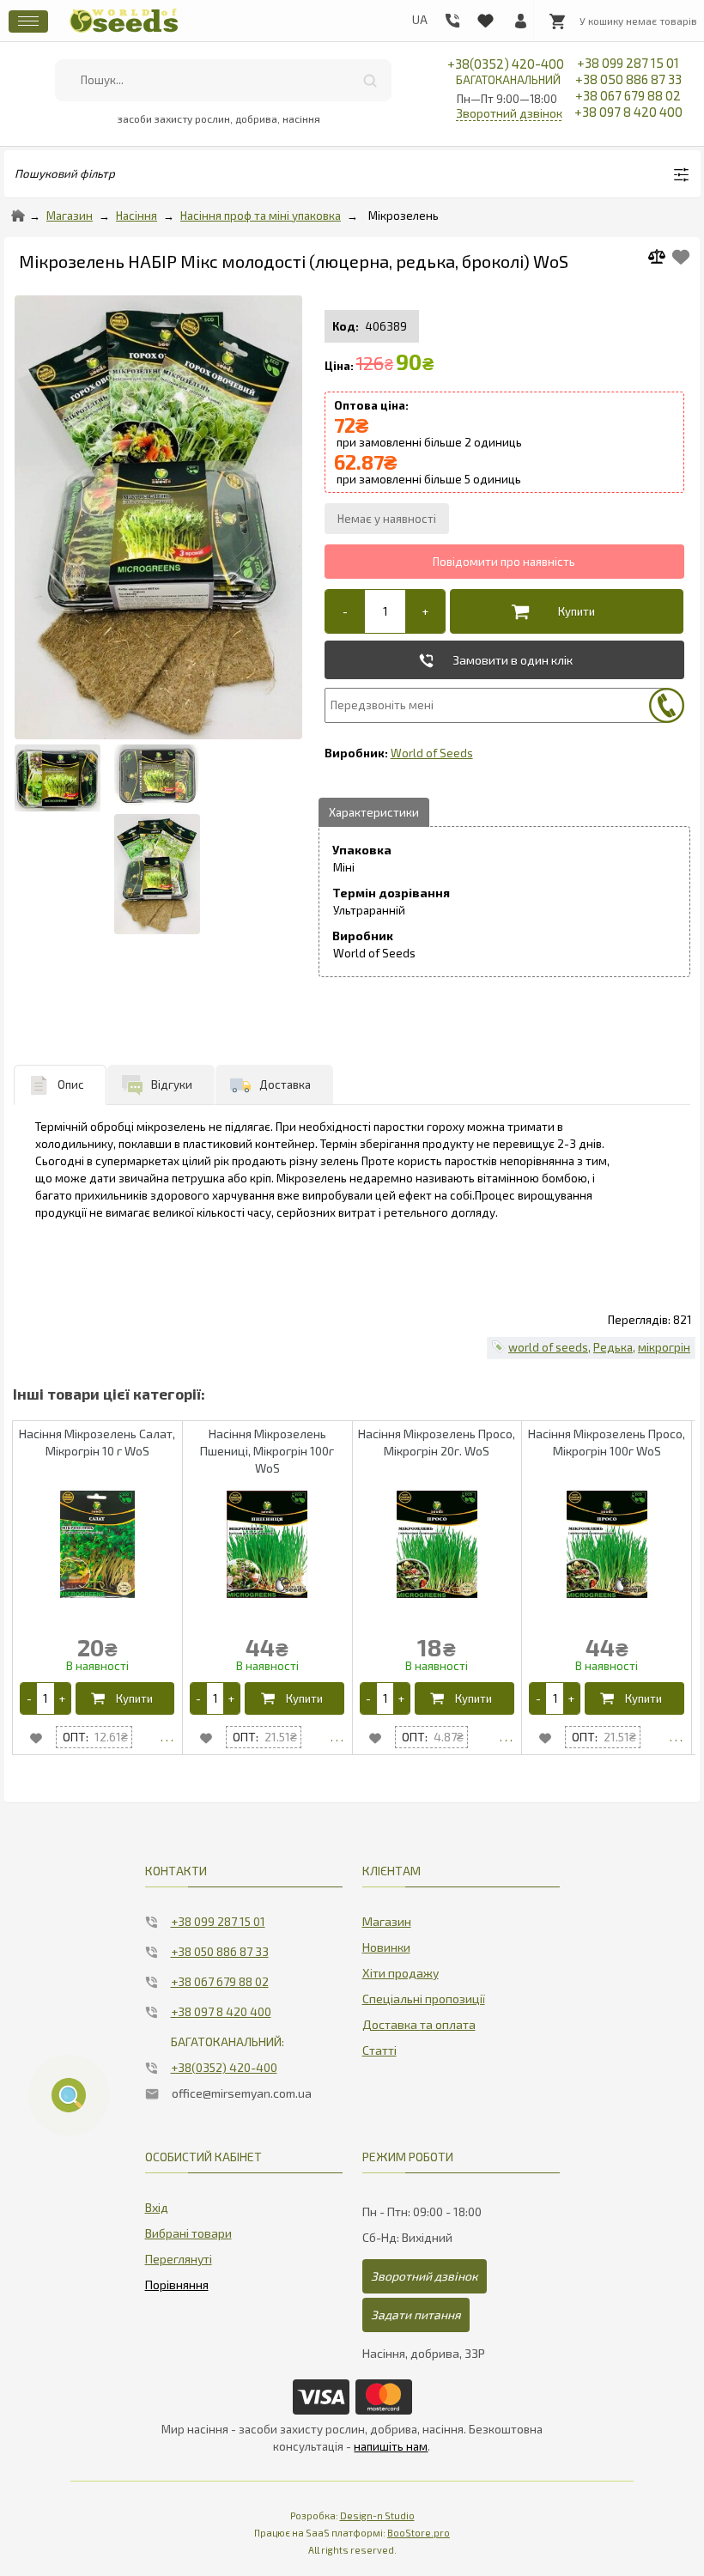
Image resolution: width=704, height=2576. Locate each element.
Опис (71, 1084)
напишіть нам (391, 2446)
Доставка (285, 1084)
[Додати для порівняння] (663, 259)
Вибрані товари (188, 2233)
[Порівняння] (177, 2281)
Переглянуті (179, 2259)
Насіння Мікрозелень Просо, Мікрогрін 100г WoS (607, 1442)
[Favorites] (485, 17)
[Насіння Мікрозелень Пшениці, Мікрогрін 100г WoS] (337, 1737)
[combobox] (224, 80)
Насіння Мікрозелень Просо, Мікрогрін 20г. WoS (437, 1442)
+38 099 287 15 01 (628, 63)
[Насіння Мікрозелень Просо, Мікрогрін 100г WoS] (676, 1737)
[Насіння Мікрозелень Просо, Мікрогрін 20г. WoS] (506, 1737)
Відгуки (172, 1084)
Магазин (70, 216)
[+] (425, 611)
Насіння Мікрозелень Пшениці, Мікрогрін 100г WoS (267, 1451)
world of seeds (548, 1347)
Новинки (386, 1947)
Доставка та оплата (419, 2024)
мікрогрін (664, 1347)
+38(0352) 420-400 (506, 71)
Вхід (157, 2207)
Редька (613, 1347)
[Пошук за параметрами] (69, 2095)
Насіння (137, 216)
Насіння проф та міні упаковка (261, 216)
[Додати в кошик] (562, 611)
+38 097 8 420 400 (628, 112)
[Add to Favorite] (681, 257)
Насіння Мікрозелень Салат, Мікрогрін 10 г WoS (97, 1442)
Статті (379, 2050)
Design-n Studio (377, 2515)
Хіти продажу (401, 1973)
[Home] (18, 216)
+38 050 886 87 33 (628, 79)
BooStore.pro (419, 2533)
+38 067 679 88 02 (628, 95)
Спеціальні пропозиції (424, 1999)
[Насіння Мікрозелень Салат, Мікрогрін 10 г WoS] (167, 1737)
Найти (370, 80)
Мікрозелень (404, 216)
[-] (345, 611)
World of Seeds (432, 753)
